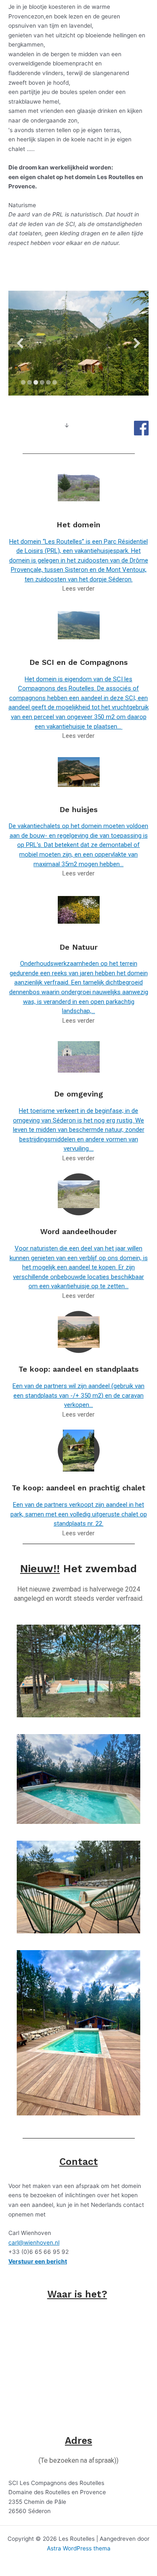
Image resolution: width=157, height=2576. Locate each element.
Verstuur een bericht (38, 2261)
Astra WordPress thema (79, 2548)
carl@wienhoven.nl (34, 2243)
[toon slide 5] (48, 382)
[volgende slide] (137, 343)
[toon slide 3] (36, 382)
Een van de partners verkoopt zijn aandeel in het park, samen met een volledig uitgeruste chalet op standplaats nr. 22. (79, 1514)
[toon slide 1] (23, 382)
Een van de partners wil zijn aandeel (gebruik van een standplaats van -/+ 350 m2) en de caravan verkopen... (78, 1395)
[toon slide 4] (42, 382)
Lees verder (78, 589)
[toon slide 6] (55, 382)
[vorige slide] (20, 343)
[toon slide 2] (30, 382)
